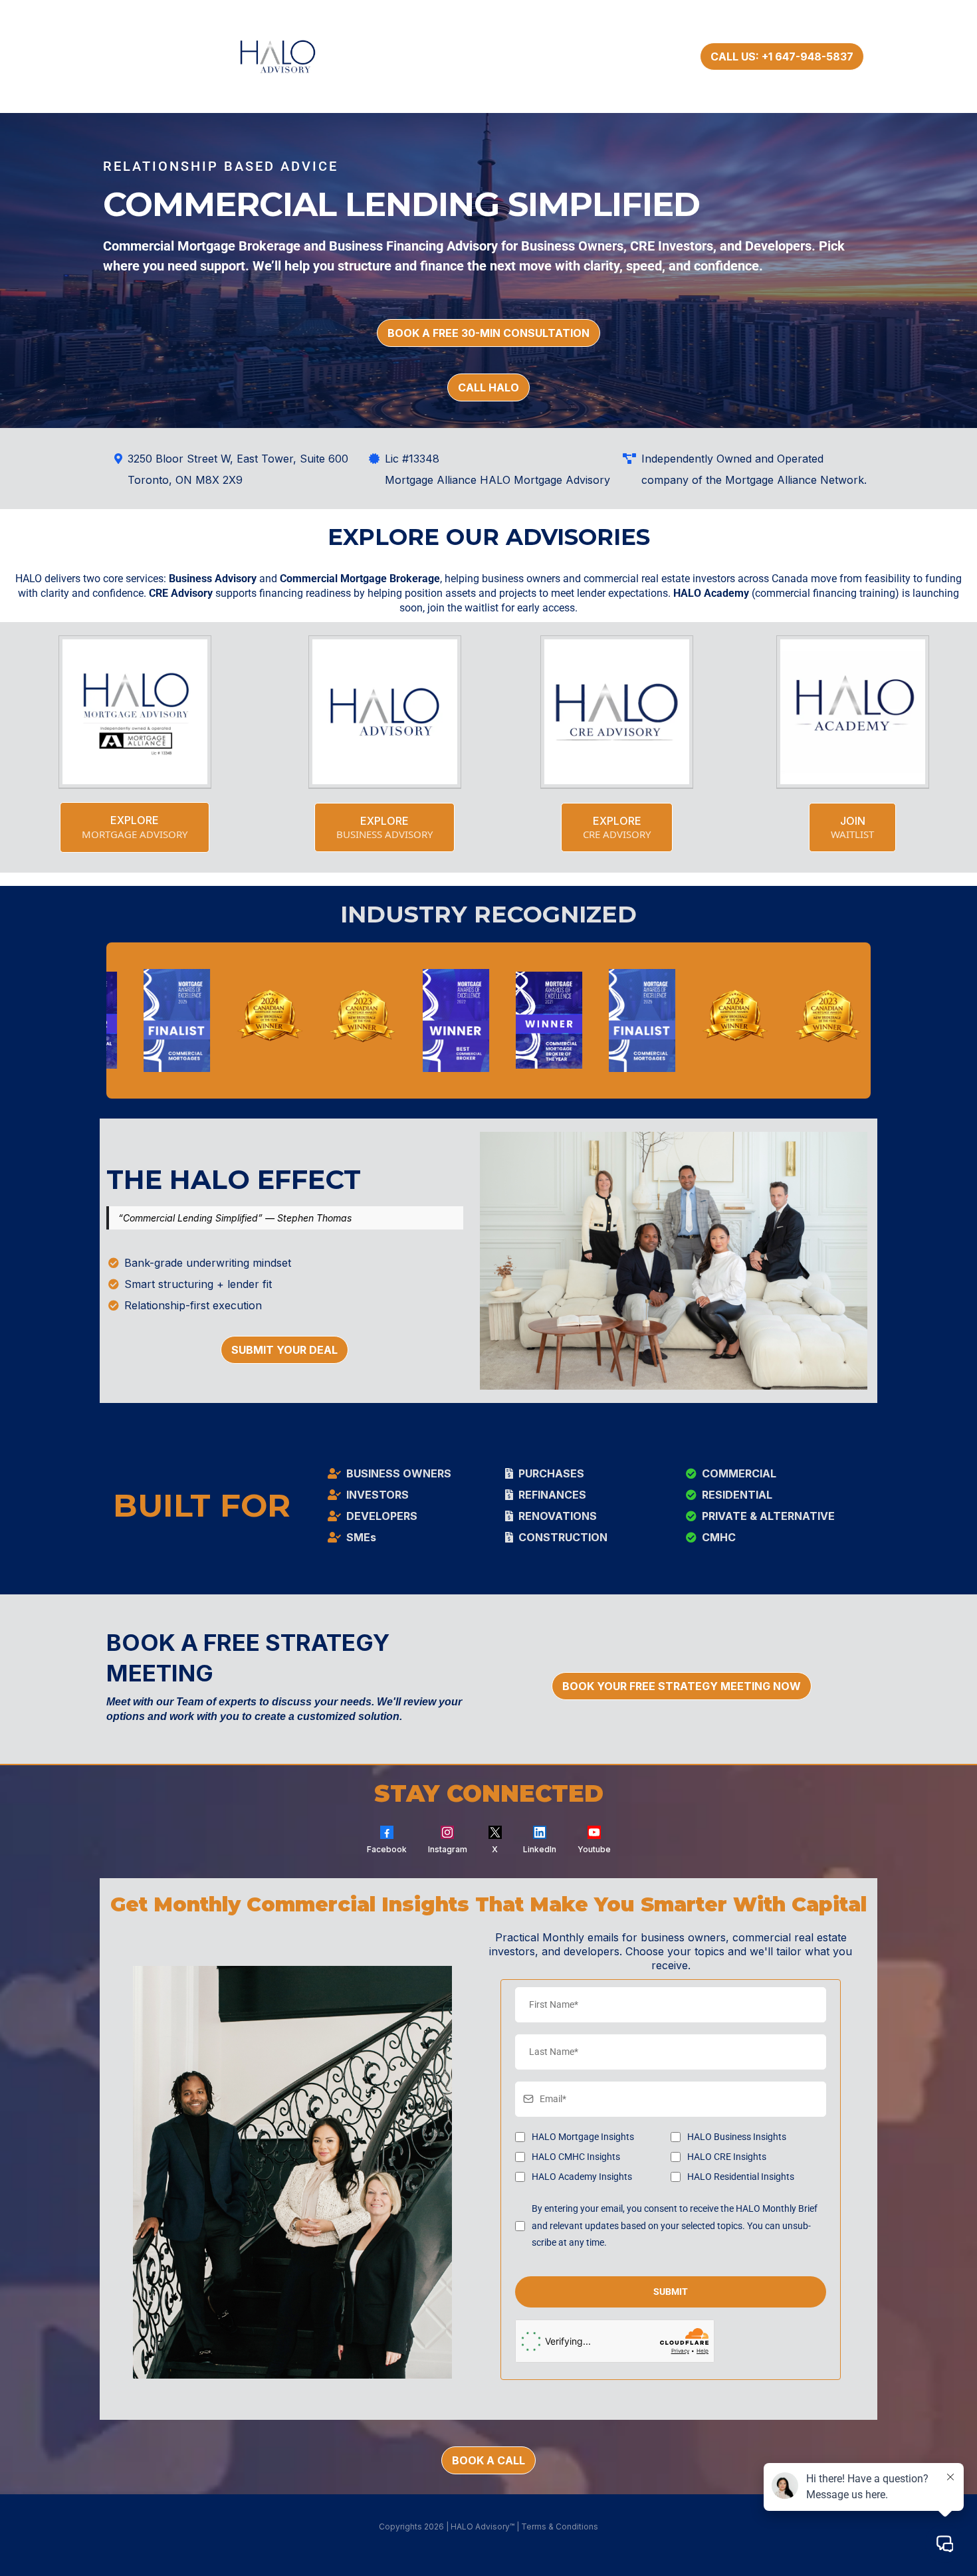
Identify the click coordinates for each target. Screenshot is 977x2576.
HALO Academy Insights (582, 2177)
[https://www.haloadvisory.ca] (294, 56)
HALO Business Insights (737, 2137)
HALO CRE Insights (727, 2157)
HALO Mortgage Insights (583, 2137)
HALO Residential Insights (741, 2177)
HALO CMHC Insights (576, 2157)
